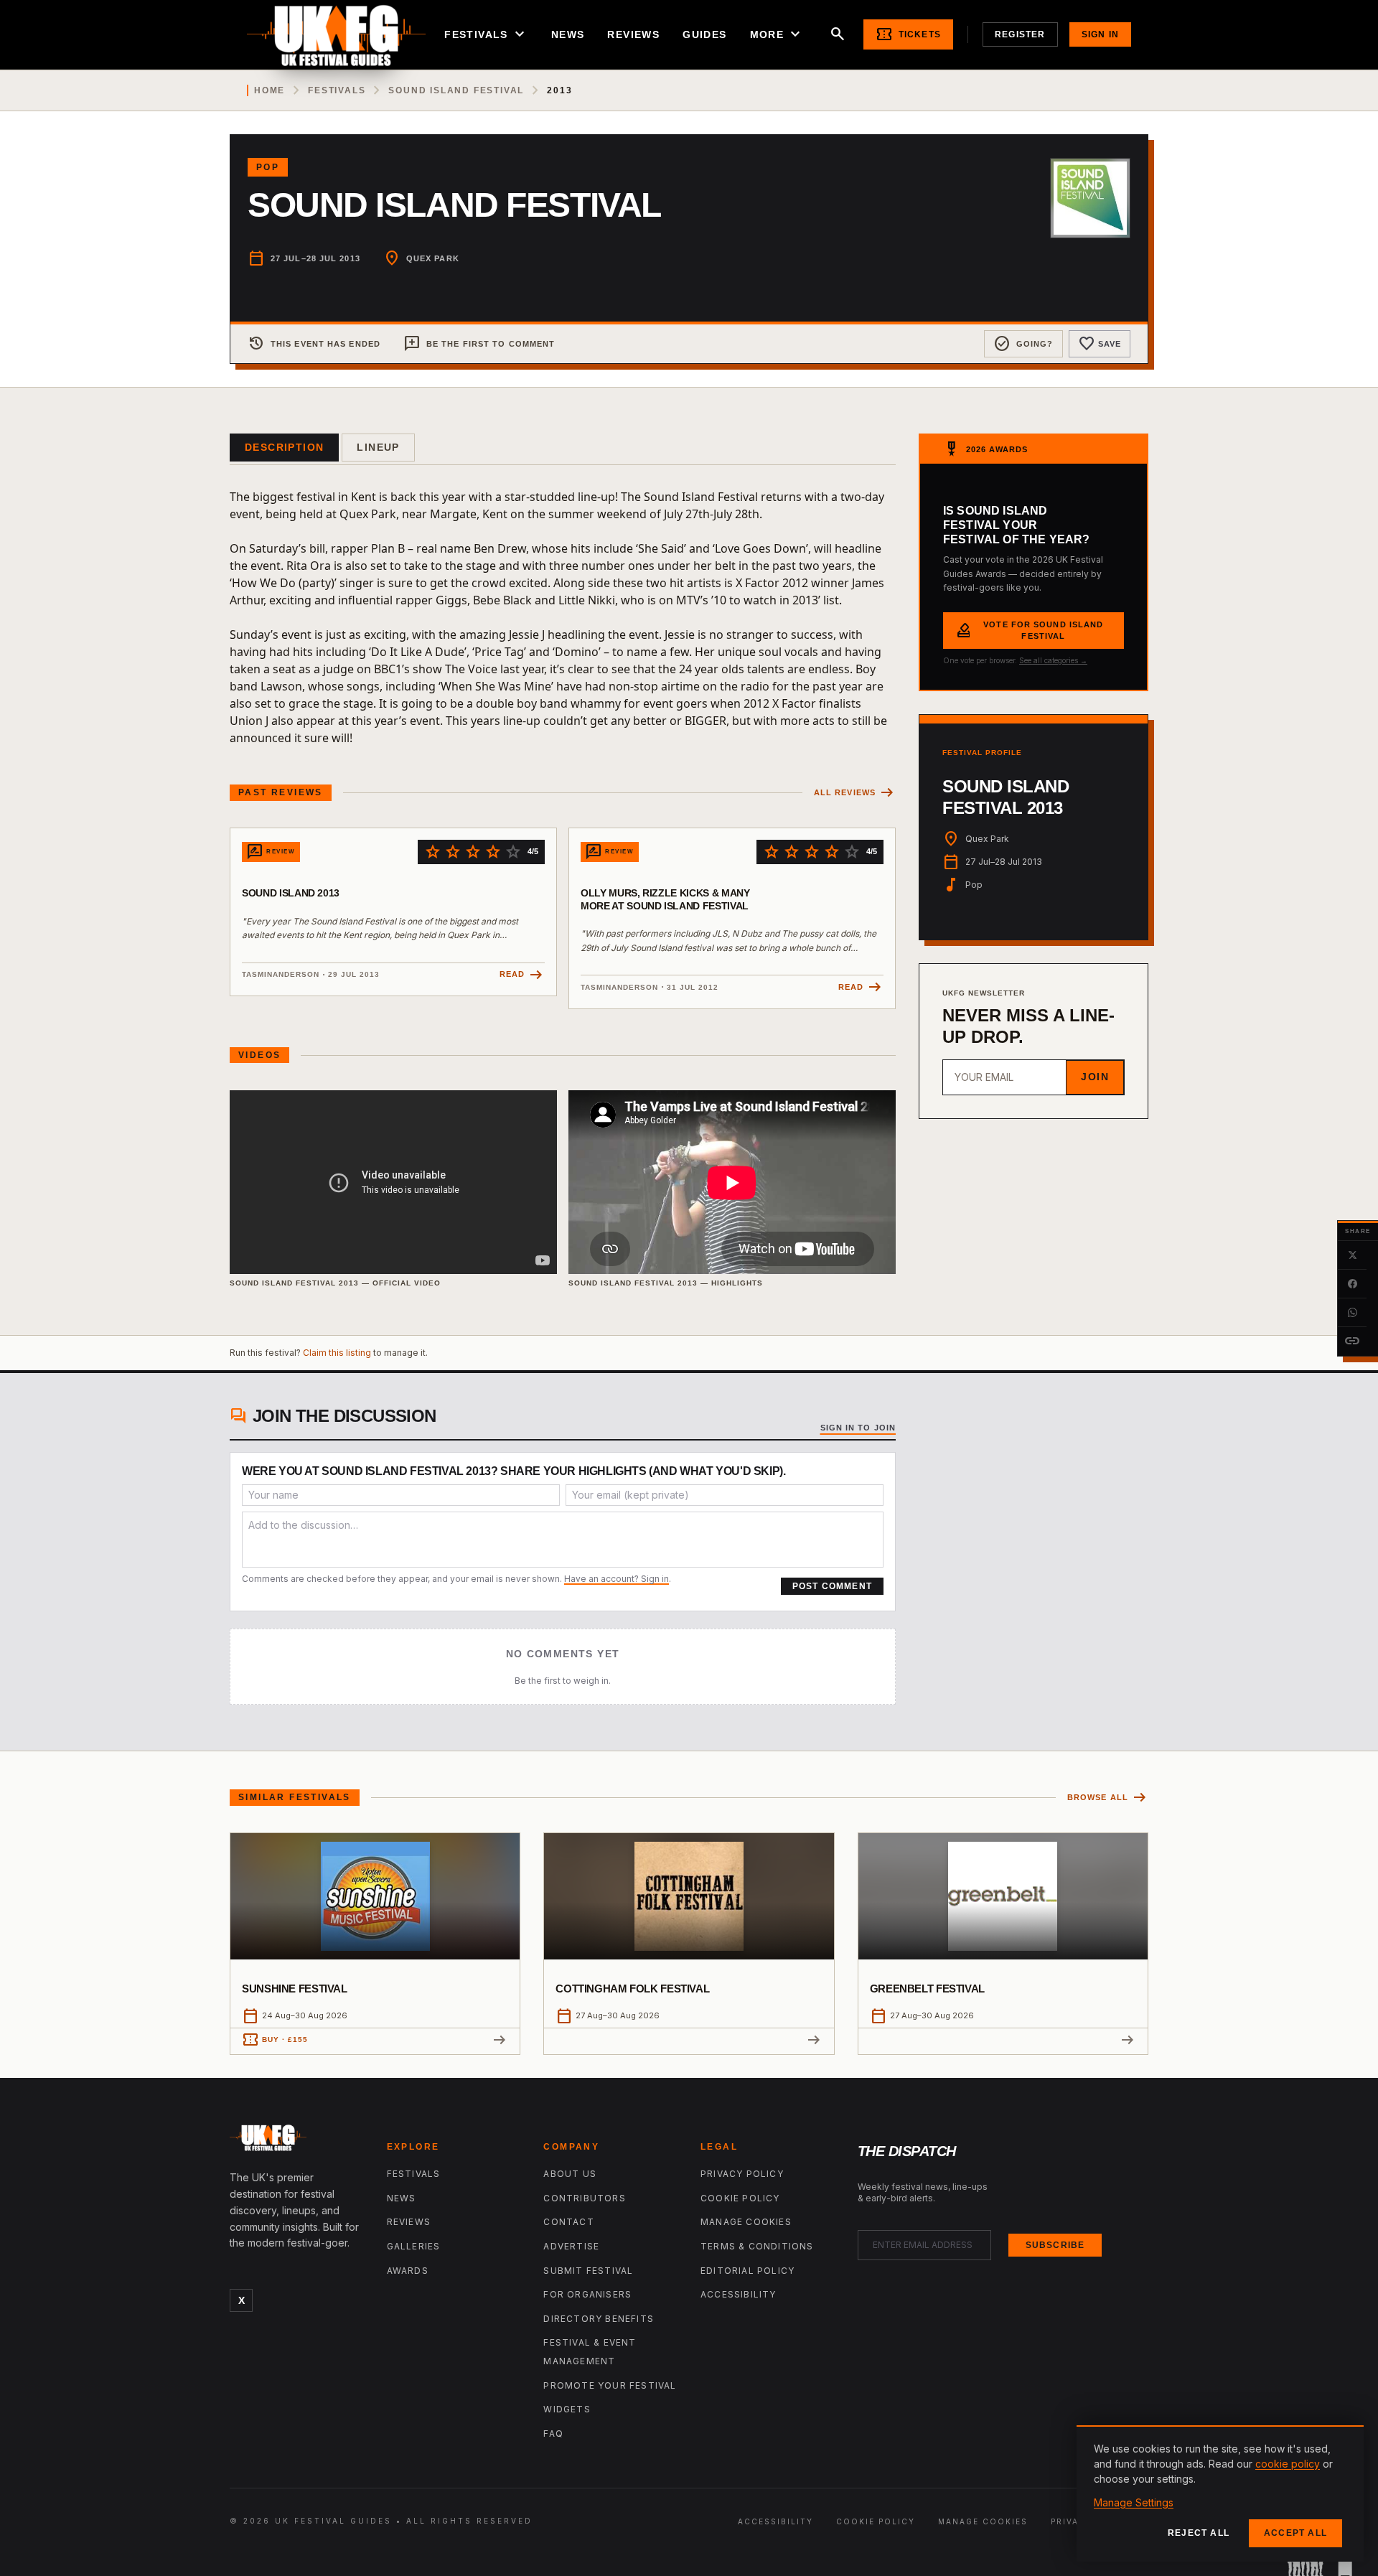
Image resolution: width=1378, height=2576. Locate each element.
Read (522, 975)
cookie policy (1288, 2464)
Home (269, 90)
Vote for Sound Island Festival (1029, 631)
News (568, 34)
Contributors (584, 2198)
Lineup (378, 447)
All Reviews (855, 793)
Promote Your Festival (610, 2385)
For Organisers (587, 2294)
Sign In (1100, 34)
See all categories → (1053, 660)
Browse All (1108, 1798)
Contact (568, 2222)
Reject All (1199, 2533)
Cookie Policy (740, 2198)
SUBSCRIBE (1055, 2245)
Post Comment (832, 1586)
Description (284, 447)
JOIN (1095, 1077)
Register (1020, 34)
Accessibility (739, 2294)
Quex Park (433, 258)
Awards (408, 2271)
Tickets (908, 34)
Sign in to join (858, 1428)
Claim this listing (337, 1353)
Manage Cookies (746, 2222)
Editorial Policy (747, 2271)
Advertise (571, 2246)
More (777, 34)
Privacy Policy (742, 2174)
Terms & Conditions (757, 2246)
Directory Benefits (599, 2319)
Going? (1023, 344)
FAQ (553, 2434)
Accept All (1295, 2533)
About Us (570, 2174)
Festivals (486, 34)
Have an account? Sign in (617, 1579)
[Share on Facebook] (1352, 1284)
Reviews (633, 34)
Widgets (567, 2409)
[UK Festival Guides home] (297, 2141)
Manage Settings (1134, 2502)
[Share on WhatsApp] (1352, 1313)
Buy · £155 (275, 2040)
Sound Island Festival (456, 90)
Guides (704, 34)
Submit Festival (588, 2271)
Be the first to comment (479, 344)
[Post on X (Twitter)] (1352, 1255)
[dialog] (1220, 2493)
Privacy (1072, 2521)
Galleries (414, 2246)
